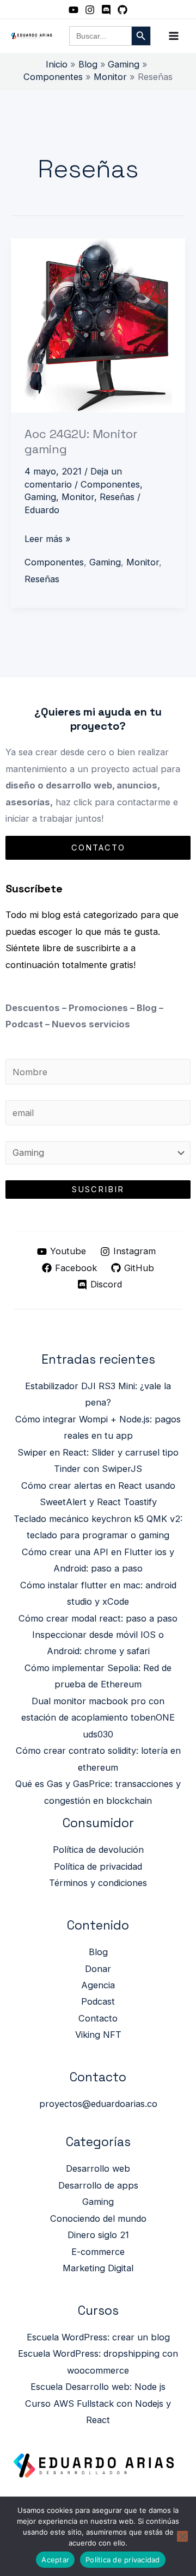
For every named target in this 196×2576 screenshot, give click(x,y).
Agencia (98, 1985)
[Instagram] (90, 10)
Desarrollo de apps (98, 2185)
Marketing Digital (98, 2268)
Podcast (98, 2001)
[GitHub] (122, 10)
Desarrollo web (98, 2168)
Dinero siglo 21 (98, 2235)
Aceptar (55, 2560)
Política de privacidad (98, 1866)
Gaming (40, 497)
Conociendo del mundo (98, 2218)
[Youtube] (73, 10)
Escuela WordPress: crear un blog (98, 2337)
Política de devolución (98, 1850)
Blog (98, 1952)
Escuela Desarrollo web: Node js (98, 2387)
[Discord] (106, 10)
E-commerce (98, 2252)
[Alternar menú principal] (173, 36)
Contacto (98, 2018)
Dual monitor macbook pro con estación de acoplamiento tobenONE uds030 (98, 1718)
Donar (98, 1969)
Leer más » (48, 537)
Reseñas (117, 497)
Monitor (78, 497)
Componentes (110, 484)
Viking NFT (98, 2035)
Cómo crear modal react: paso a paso (98, 1618)
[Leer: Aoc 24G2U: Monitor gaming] (98, 325)
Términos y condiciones (98, 1883)
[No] (182, 2536)
